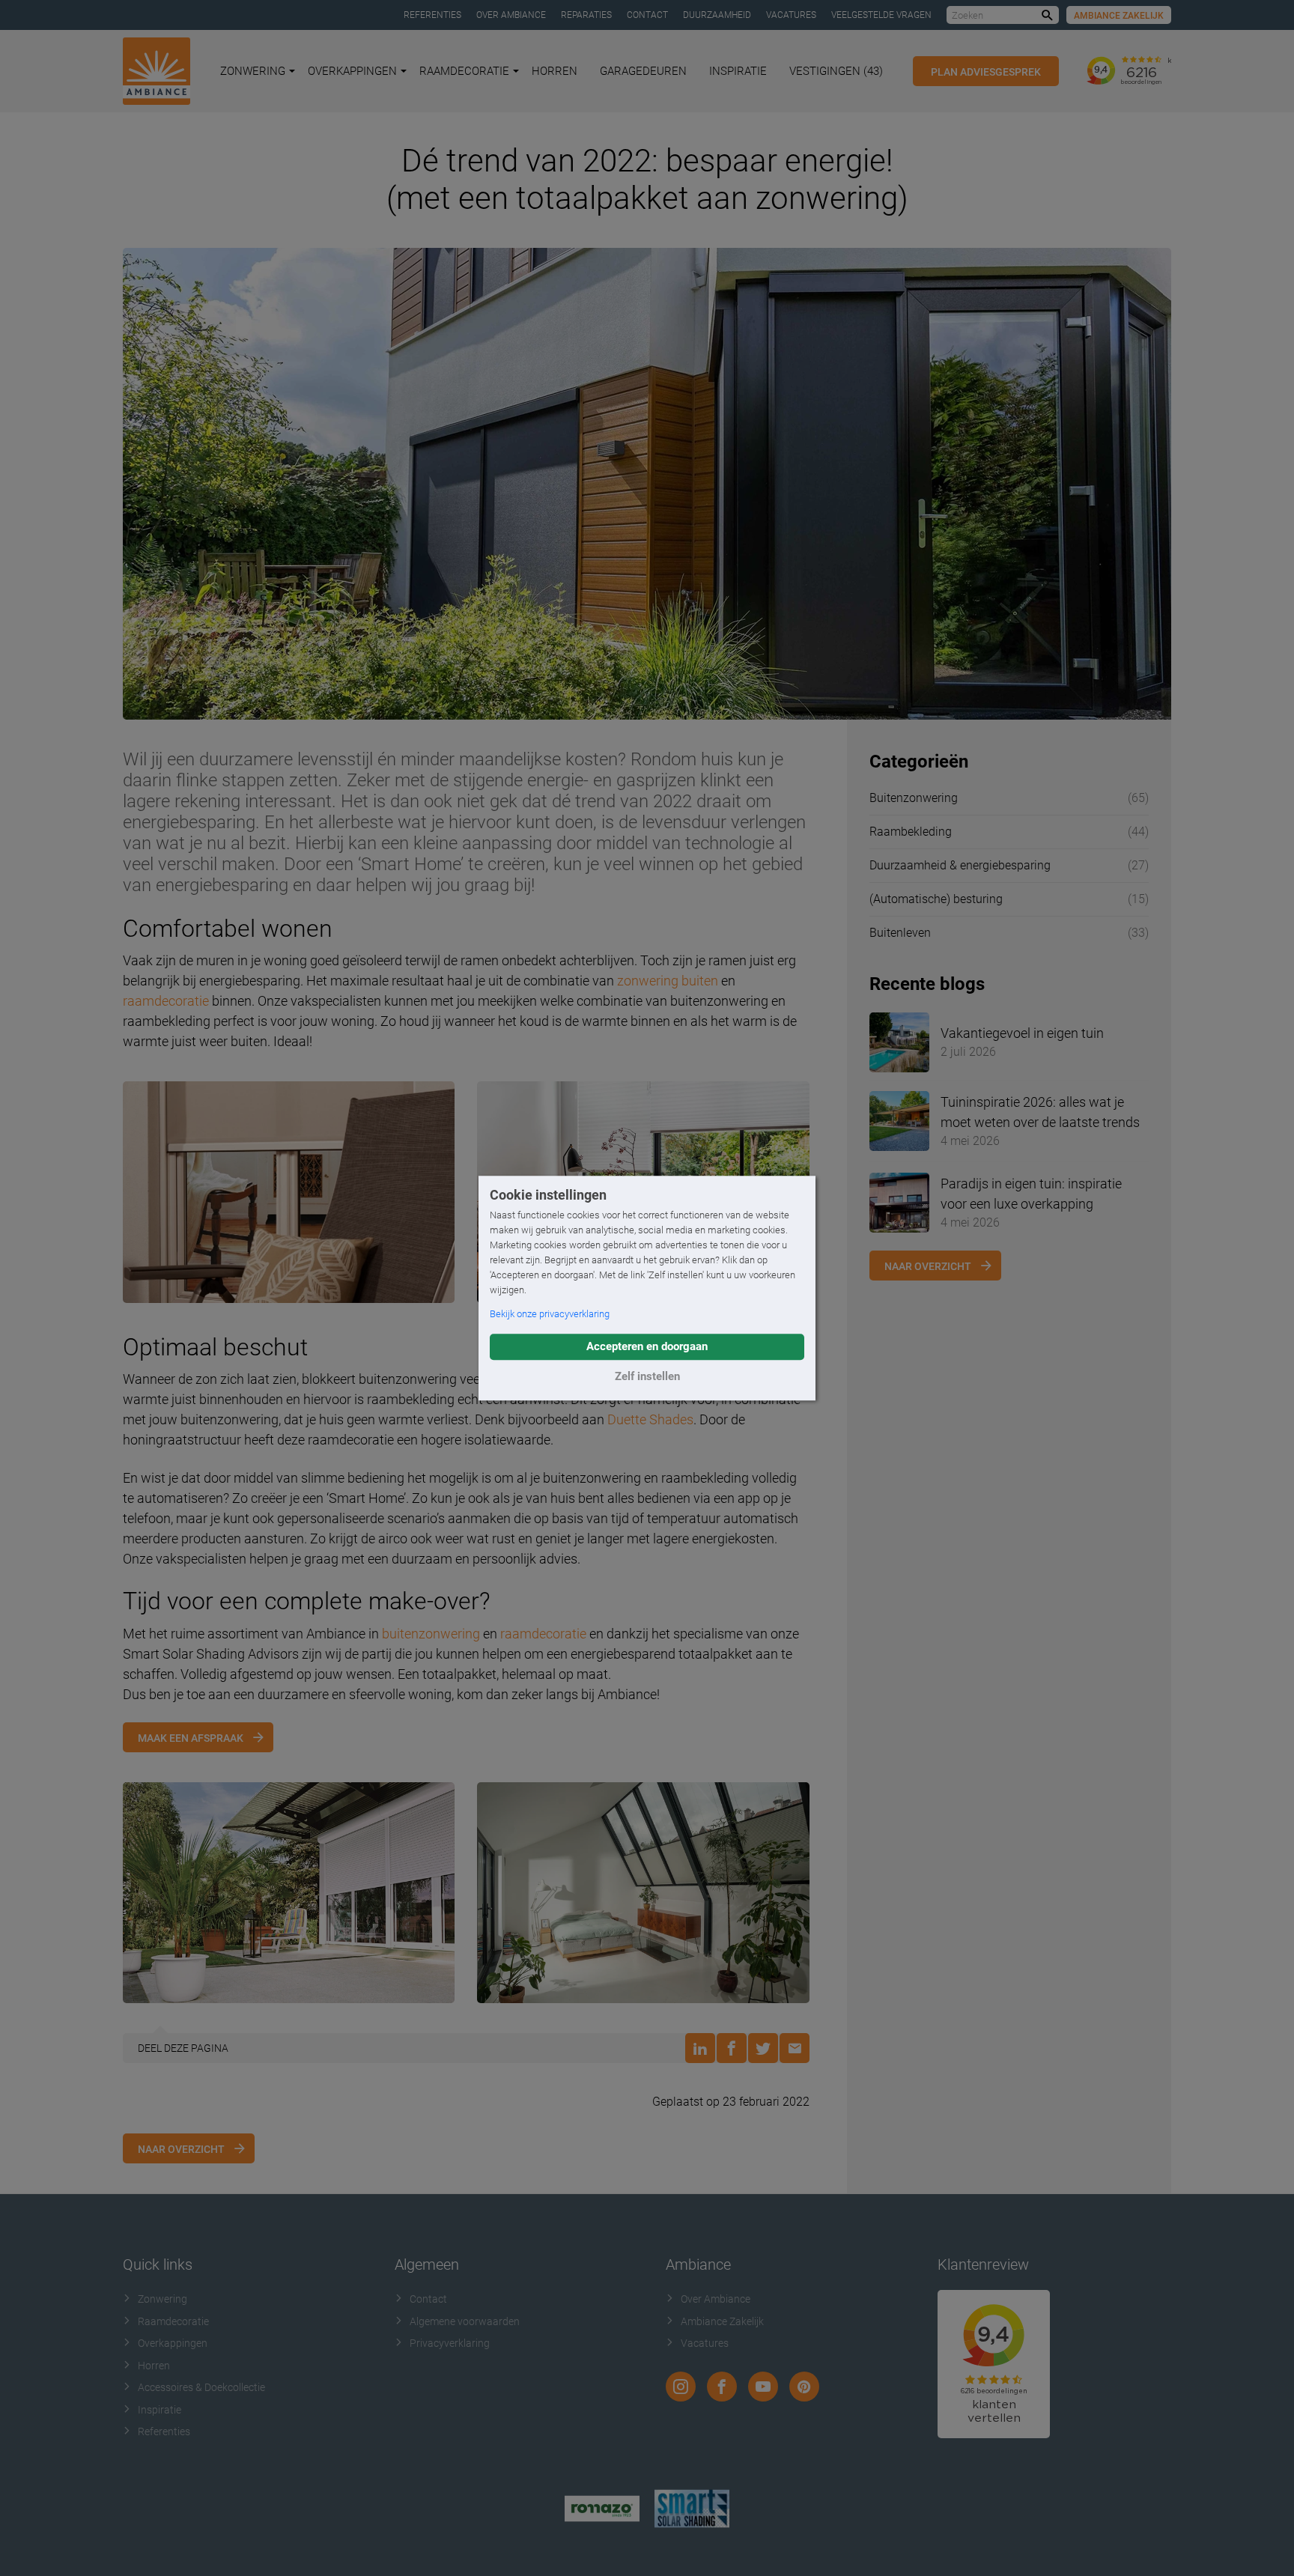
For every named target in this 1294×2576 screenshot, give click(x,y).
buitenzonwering (431, 1634)
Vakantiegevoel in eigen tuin (1022, 1033)
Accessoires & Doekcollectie (201, 2387)
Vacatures (791, 15)
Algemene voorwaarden (465, 2321)
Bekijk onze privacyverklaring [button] (550, 1314)
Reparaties (586, 15)
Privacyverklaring (450, 2343)
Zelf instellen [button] (647, 1376)
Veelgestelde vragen (881, 15)
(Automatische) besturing (936, 899)
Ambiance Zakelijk (1119, 16)
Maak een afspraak (191, 1738)
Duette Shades (650, 1419)
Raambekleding (911, 832)
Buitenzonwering (914, 798)
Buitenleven (900, 933)
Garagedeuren (643, 71)
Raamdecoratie (464, 71)
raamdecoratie (166, 1001)
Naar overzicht (181, 2149)
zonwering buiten (668, 981)
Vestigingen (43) (836, 71)
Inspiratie (738, 71)
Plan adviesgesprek (986, 72)
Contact (647, 15)
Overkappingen (352, 71)
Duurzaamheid (717, 15)
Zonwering (253, 71)
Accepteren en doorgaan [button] (647, 1346)
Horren (555, 71)
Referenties (432, 15)
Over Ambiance (511, 15)
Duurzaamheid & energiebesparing (960, 865)
